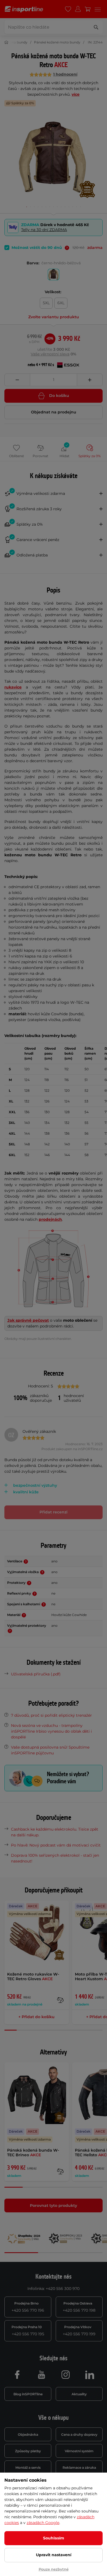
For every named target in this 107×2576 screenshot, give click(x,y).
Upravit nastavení (54, 2555)
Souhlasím (54, 2538)
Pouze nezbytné (54, 2569)
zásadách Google (43, 2523)
